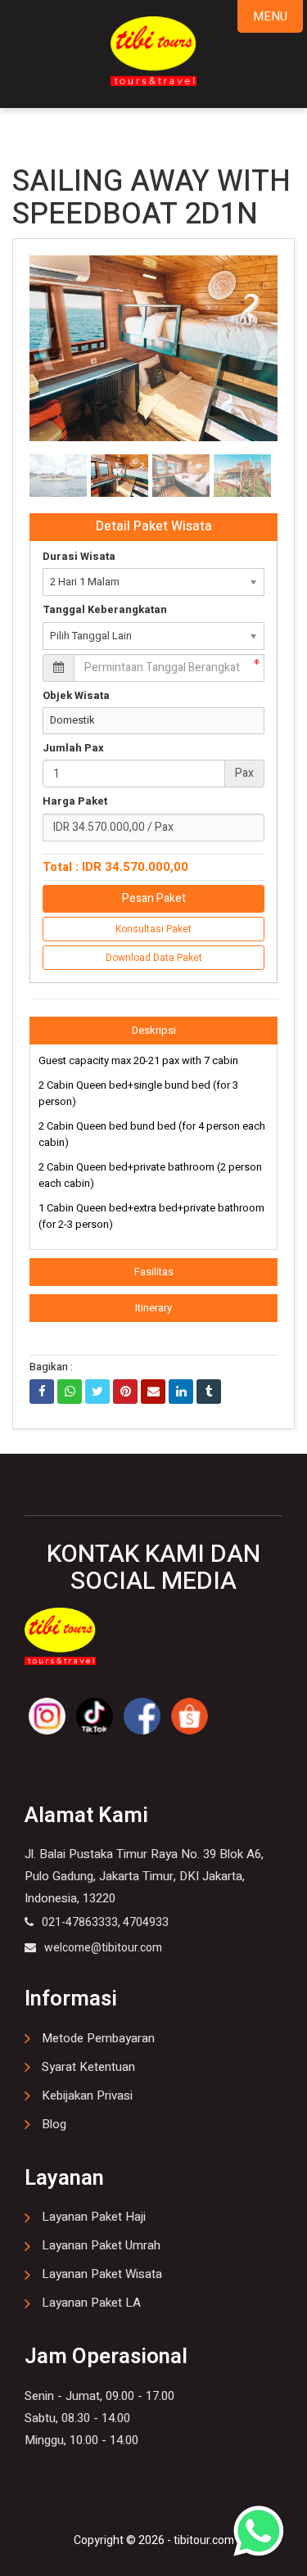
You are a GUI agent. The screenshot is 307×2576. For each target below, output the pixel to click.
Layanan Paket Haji (94, 2217)
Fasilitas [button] (154, 1272)
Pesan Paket (154, 898)
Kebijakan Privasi (87, 2096)
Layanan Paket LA (91, 2303)
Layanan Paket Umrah (101, 2245)
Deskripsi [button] (154, 1030)
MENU (270, 16)
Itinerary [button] (153, 1308)
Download (236, 275)
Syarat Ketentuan (88, 2067)
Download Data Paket (154, 958)
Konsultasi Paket (153, 929)
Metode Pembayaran (98, 2038)
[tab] (153, 1031)
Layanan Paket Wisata (102, 2274)
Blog (54, 2124)
